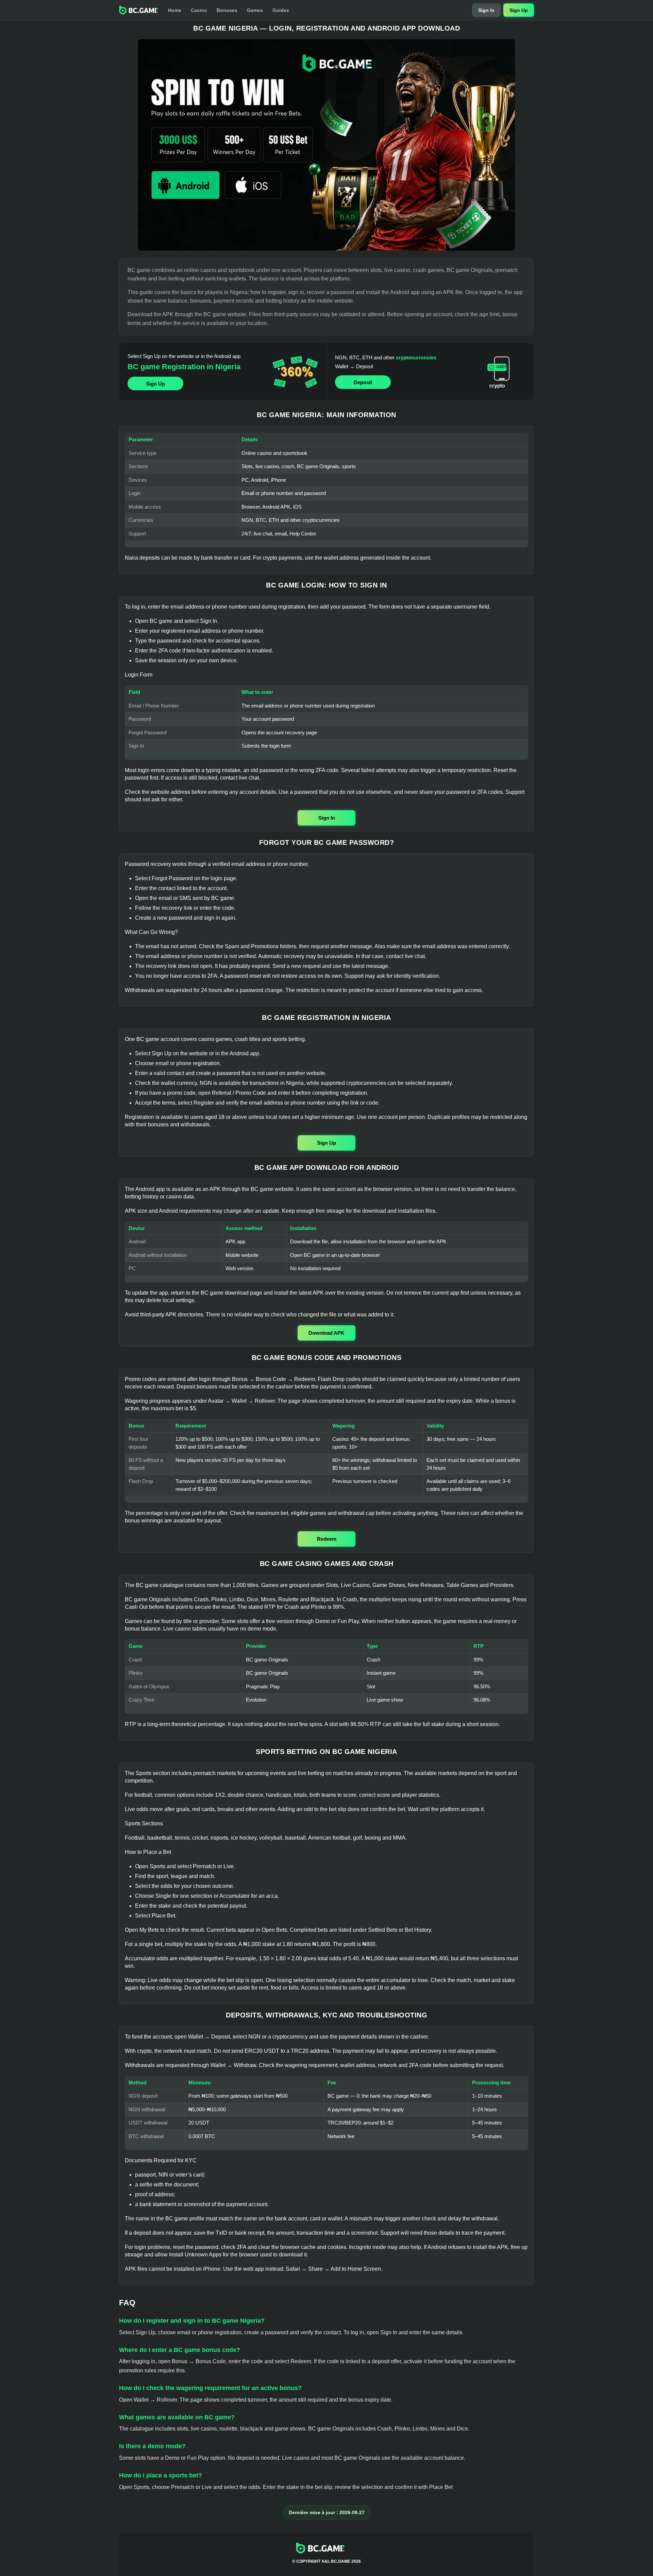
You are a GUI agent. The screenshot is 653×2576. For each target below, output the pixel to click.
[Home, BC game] (139, 10)
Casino (199, 10)
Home (175, 10)
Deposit (363, 382)
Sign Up (519, 10)
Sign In (486, 10)
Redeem (327, 1539)
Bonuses (227, 10)
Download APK (326, 1333)
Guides (281, 10)
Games (255, 10)
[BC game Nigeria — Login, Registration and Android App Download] (326, 145)
